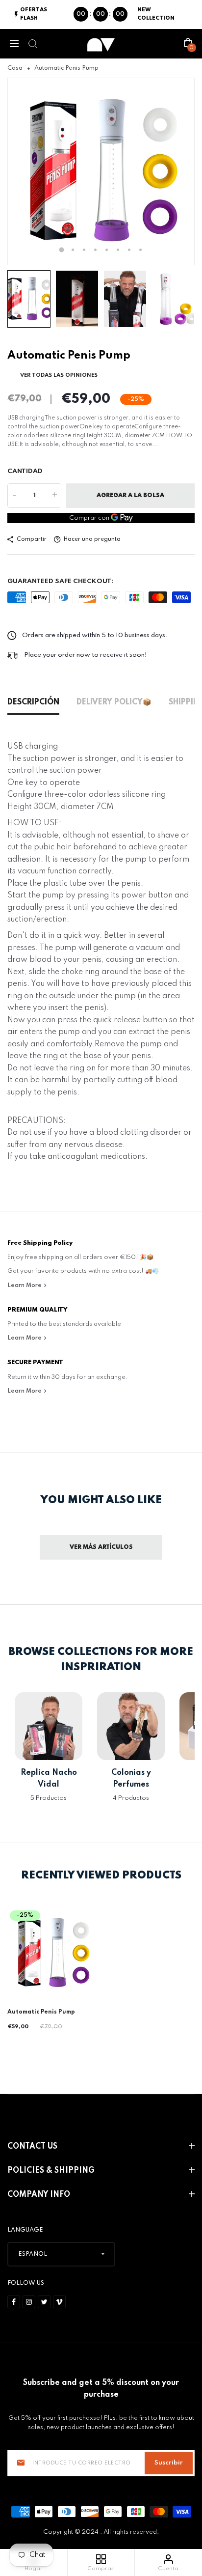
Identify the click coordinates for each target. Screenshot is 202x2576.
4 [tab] (95, 250)
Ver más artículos (101, 1547)
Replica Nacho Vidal (49, 1779)
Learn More (25, 1286)
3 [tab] (84, 250)
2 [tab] (73, 250)
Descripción (33, 702)
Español (33, 2254)
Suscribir (169, 2463)
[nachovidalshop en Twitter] (44, 2302)
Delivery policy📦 (114, 702)
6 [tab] (118, 250)
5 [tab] (107, 250)
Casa (15, 68)
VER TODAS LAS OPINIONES (59, 375)
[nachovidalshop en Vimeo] (59, 2302)
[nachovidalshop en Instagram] (29, 2302)
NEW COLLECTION (156, 14)
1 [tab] (62, 250)
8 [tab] (140, 250)
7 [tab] (129, 250)
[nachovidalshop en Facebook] (14, 2302)
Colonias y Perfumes (131, 1779)
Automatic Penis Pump (41, 2012)
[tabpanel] (101, 171)
